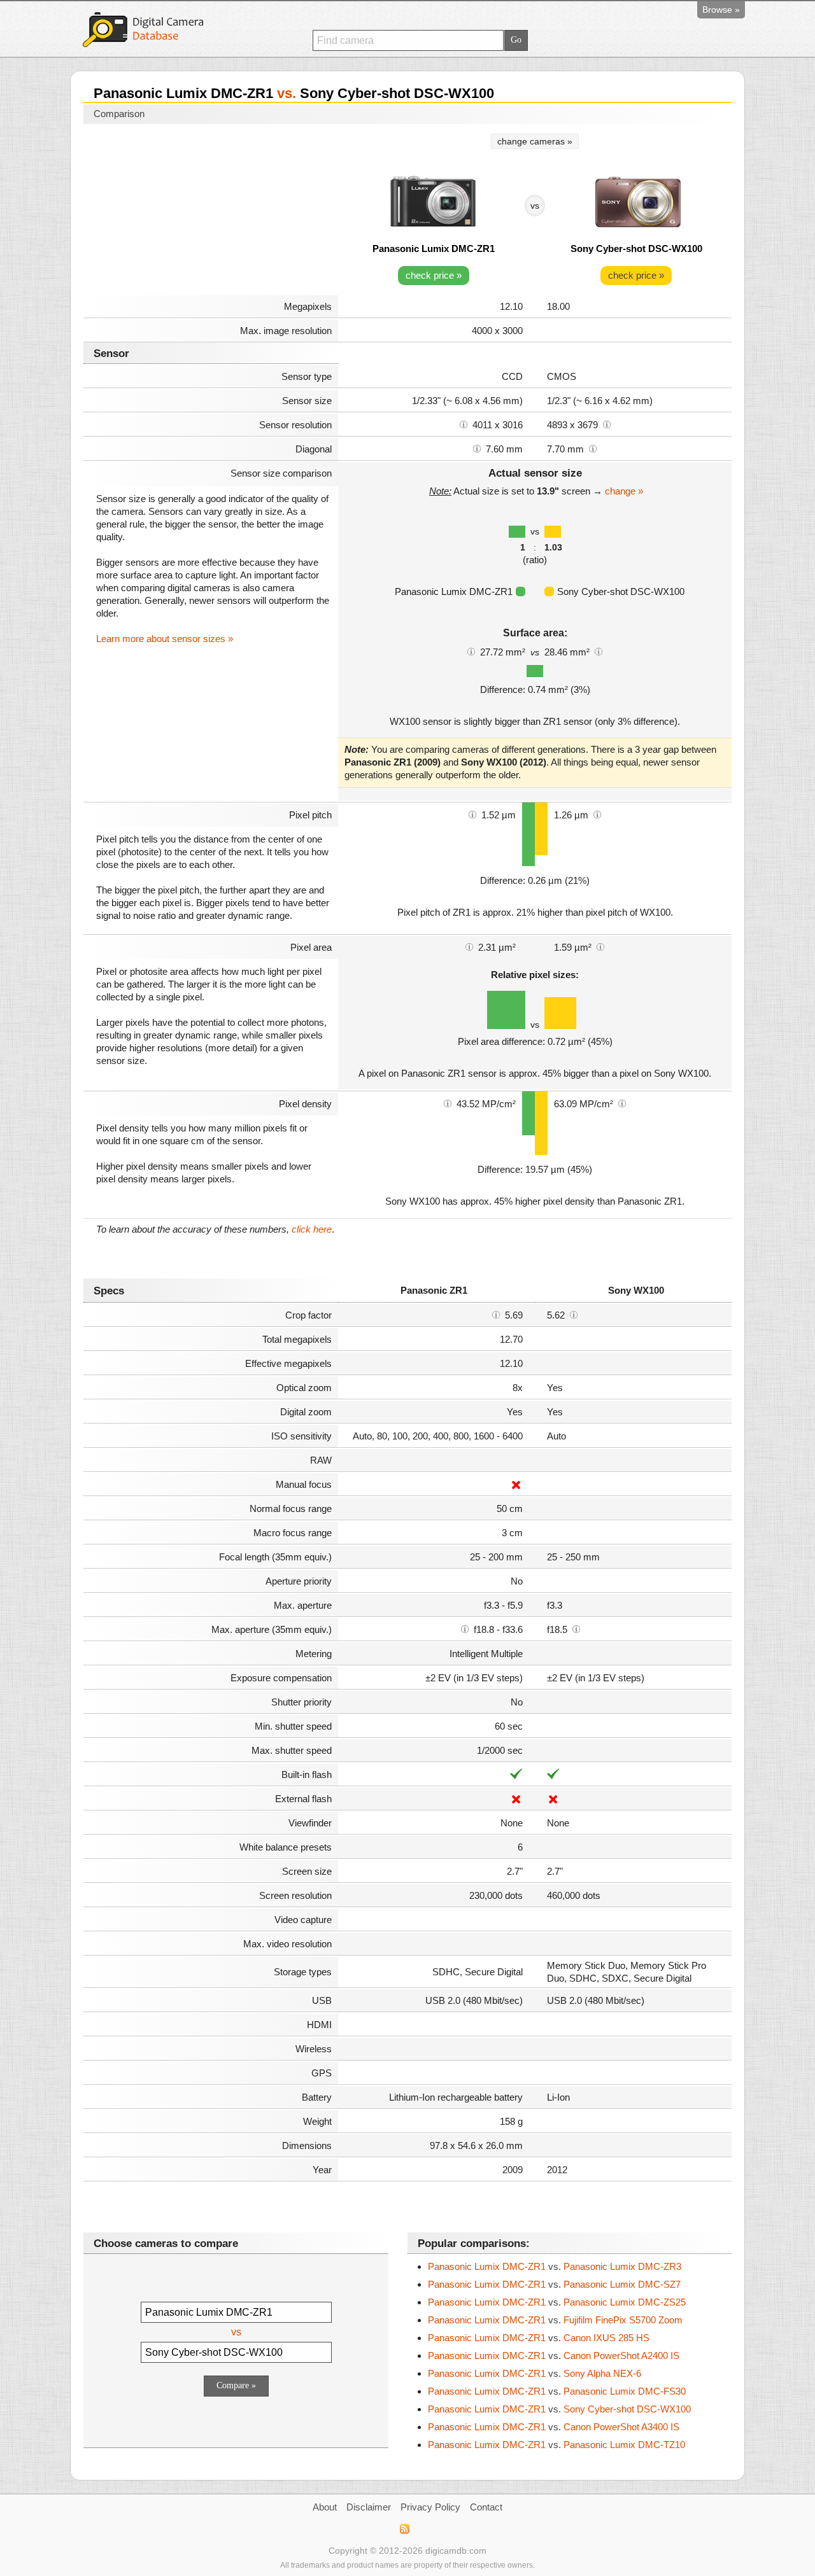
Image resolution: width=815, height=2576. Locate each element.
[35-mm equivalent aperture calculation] (465, 1628)
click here (312, 1229)
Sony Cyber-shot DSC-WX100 (636, 248)
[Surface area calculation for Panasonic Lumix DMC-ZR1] (471, 651)
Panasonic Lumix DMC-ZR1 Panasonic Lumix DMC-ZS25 (557, 2302)
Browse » (721, 10)
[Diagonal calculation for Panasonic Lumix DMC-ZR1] (477, 448)
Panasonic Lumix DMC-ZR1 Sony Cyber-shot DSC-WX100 (559, 2409)
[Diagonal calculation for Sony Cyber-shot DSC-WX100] (593, 448)
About (325, 2507)
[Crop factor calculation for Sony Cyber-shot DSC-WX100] (574, 1314)
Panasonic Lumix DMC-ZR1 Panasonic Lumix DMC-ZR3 (555, 2266)
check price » (434, 275)
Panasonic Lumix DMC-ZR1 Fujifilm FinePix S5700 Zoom (555, 2320)
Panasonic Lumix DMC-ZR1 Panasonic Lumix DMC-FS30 (557, 2391)
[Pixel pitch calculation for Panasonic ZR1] (472, 814)
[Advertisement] (211, 211)
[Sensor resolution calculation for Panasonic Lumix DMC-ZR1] (464, 424)
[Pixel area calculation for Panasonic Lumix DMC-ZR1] (469, 946)
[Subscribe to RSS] (404, 2529)
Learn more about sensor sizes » (165, 639)
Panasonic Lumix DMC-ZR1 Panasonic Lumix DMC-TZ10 (556, 2445)
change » (624, 491)
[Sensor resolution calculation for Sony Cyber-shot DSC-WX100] (607, 424)
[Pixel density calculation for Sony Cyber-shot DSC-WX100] (622, 1103)
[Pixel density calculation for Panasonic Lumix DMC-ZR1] (448, 1103)
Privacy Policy (430, 2507)
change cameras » (535, 141)
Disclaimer (369, 2507)
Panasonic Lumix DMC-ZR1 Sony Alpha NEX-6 (535, 2373)
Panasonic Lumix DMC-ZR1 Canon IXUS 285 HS (539, 2338)
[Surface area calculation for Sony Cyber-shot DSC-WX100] (599, 651)
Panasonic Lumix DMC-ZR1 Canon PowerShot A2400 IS (554, 2355)
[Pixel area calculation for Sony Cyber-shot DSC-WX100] (600, 946)
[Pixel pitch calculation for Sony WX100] (597, 814)
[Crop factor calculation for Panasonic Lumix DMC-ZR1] (496, 1314)
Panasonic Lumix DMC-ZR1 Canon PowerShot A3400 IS (554, 2427)
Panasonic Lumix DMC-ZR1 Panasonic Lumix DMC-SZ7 (554, 2284)
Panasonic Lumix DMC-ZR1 (434, 248)
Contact (486, 2507)
